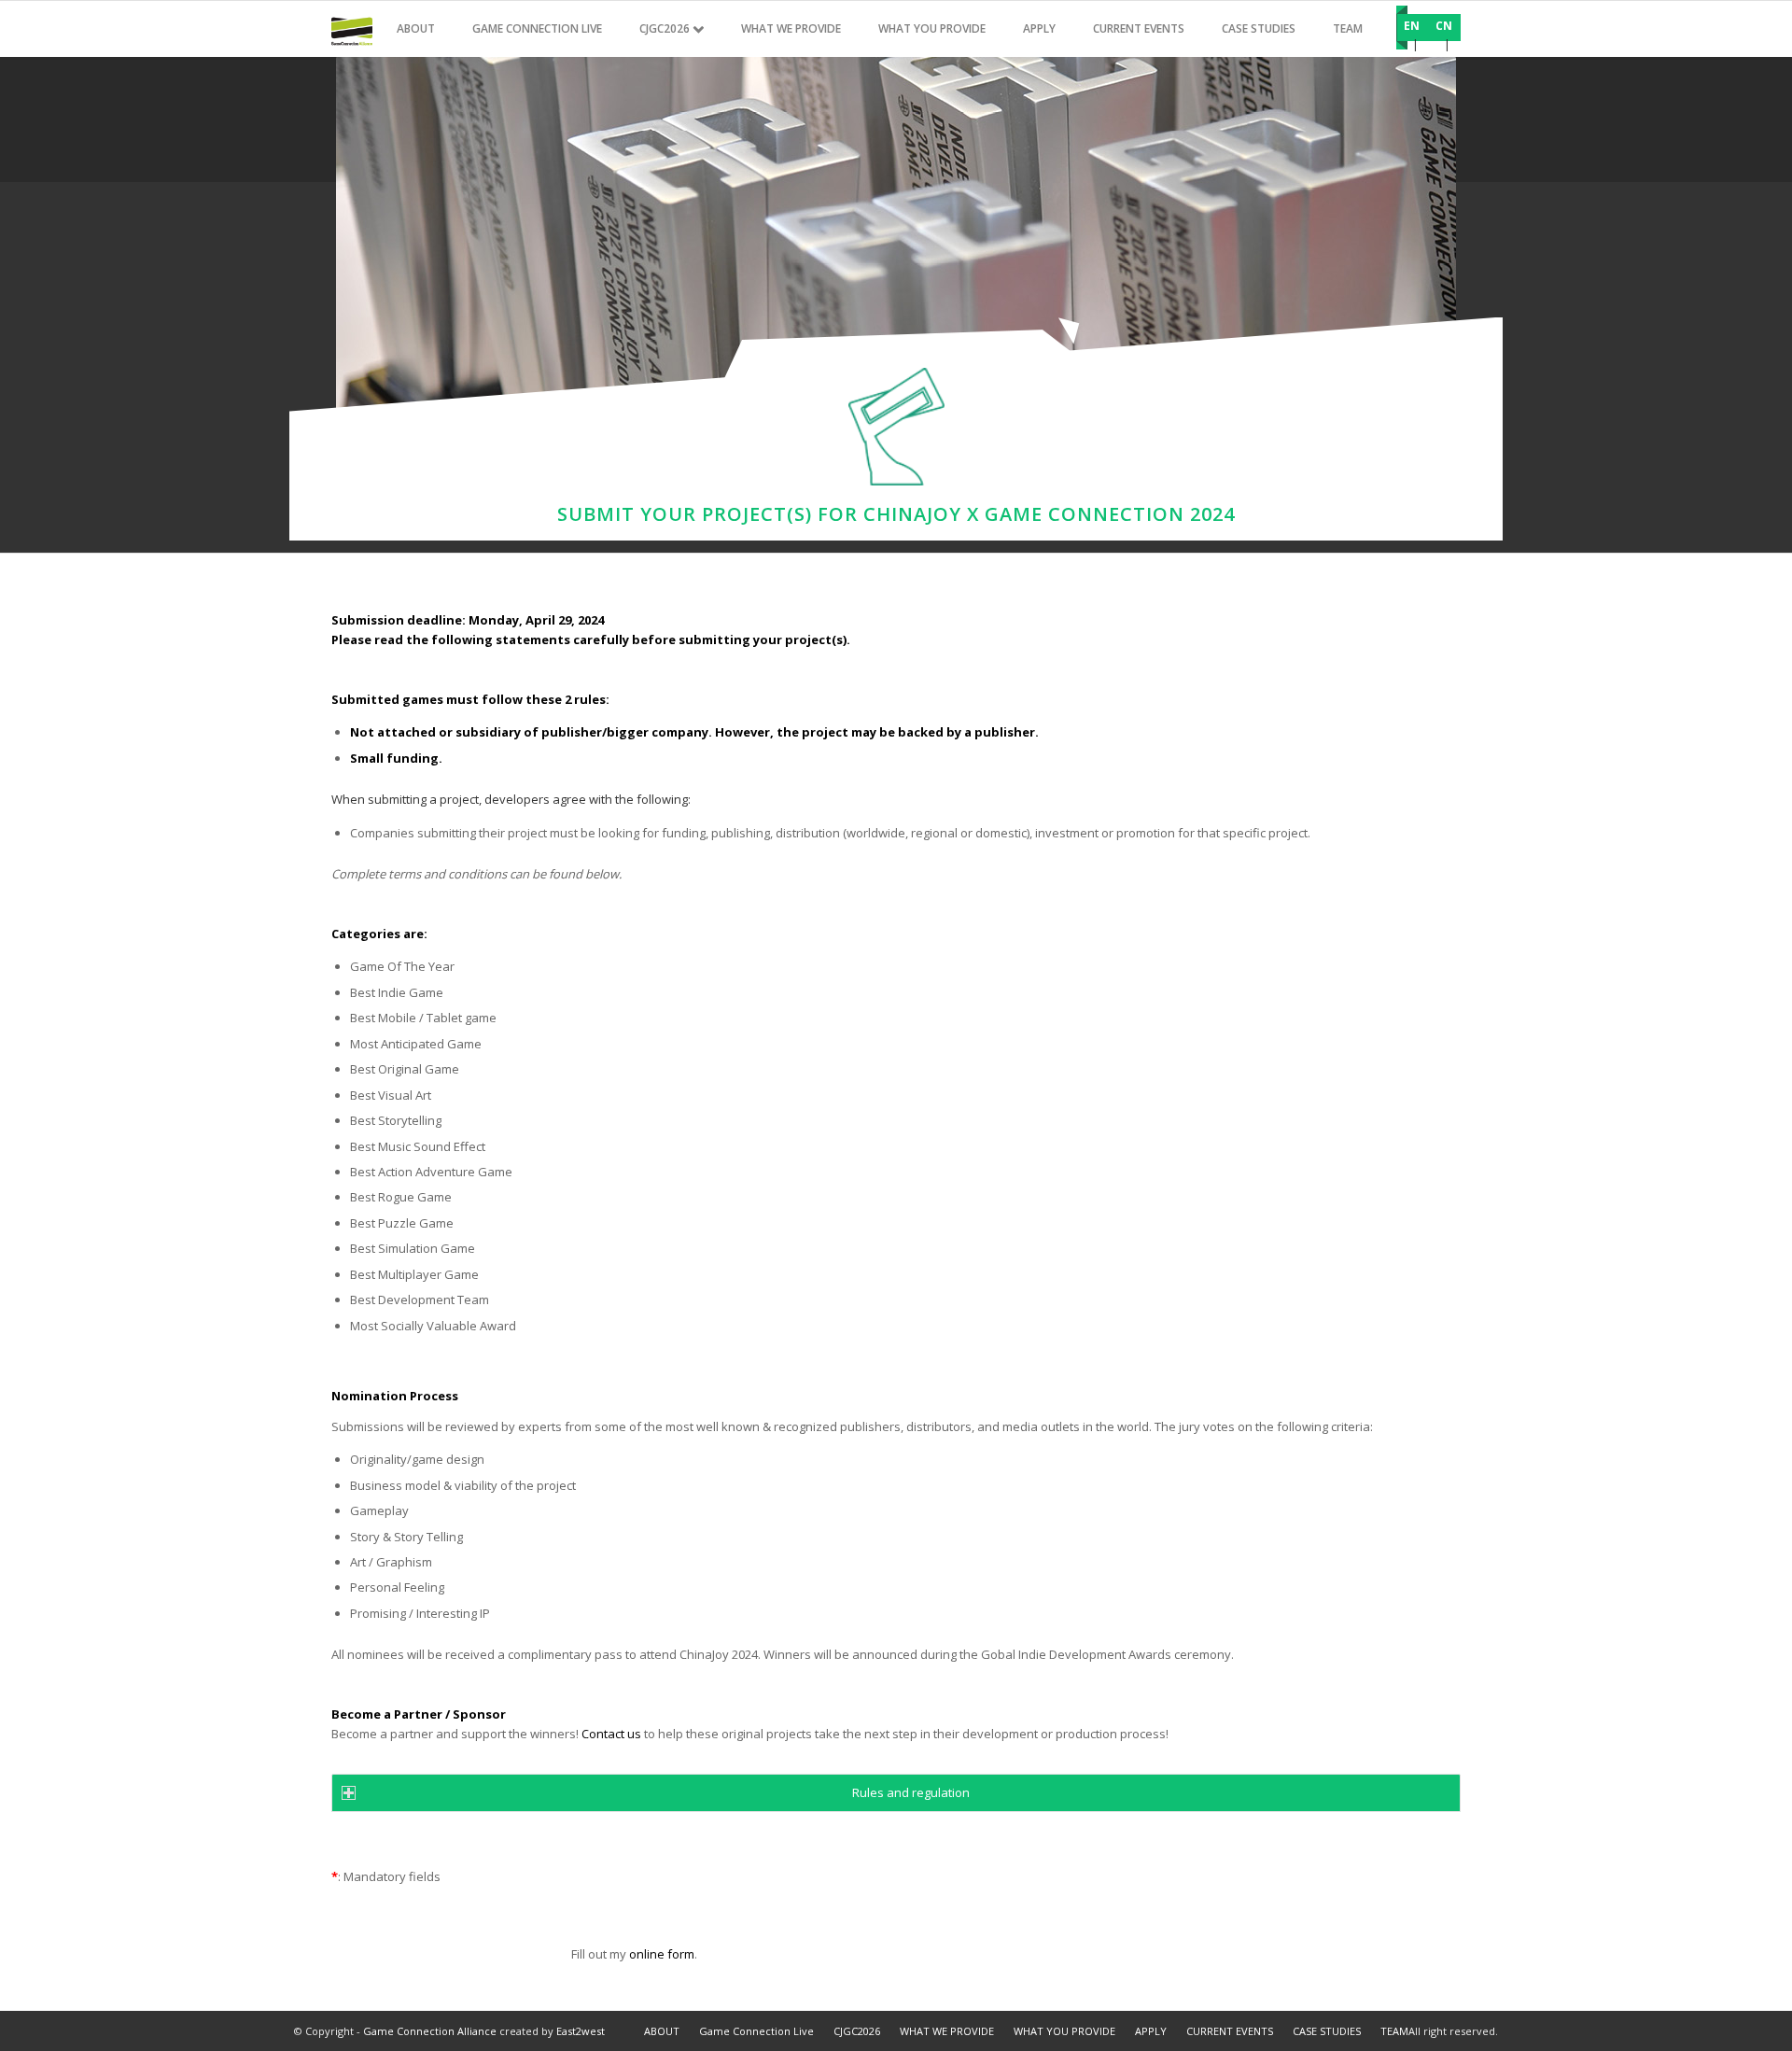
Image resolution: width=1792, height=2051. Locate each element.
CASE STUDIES (1327, 2031)
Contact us (611, 1734)
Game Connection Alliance (430, 2031)
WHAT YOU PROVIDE (1064, 2031)
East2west (581, 2031)
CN (1444, 26)
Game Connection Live (756, 2031)
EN (1412, 26)
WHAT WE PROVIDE (947, 2031)
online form (662, 1954)
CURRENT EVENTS (1230, 2031)
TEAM (1394, 2031)
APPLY (1151, 2031)
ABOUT (662, 2031)
